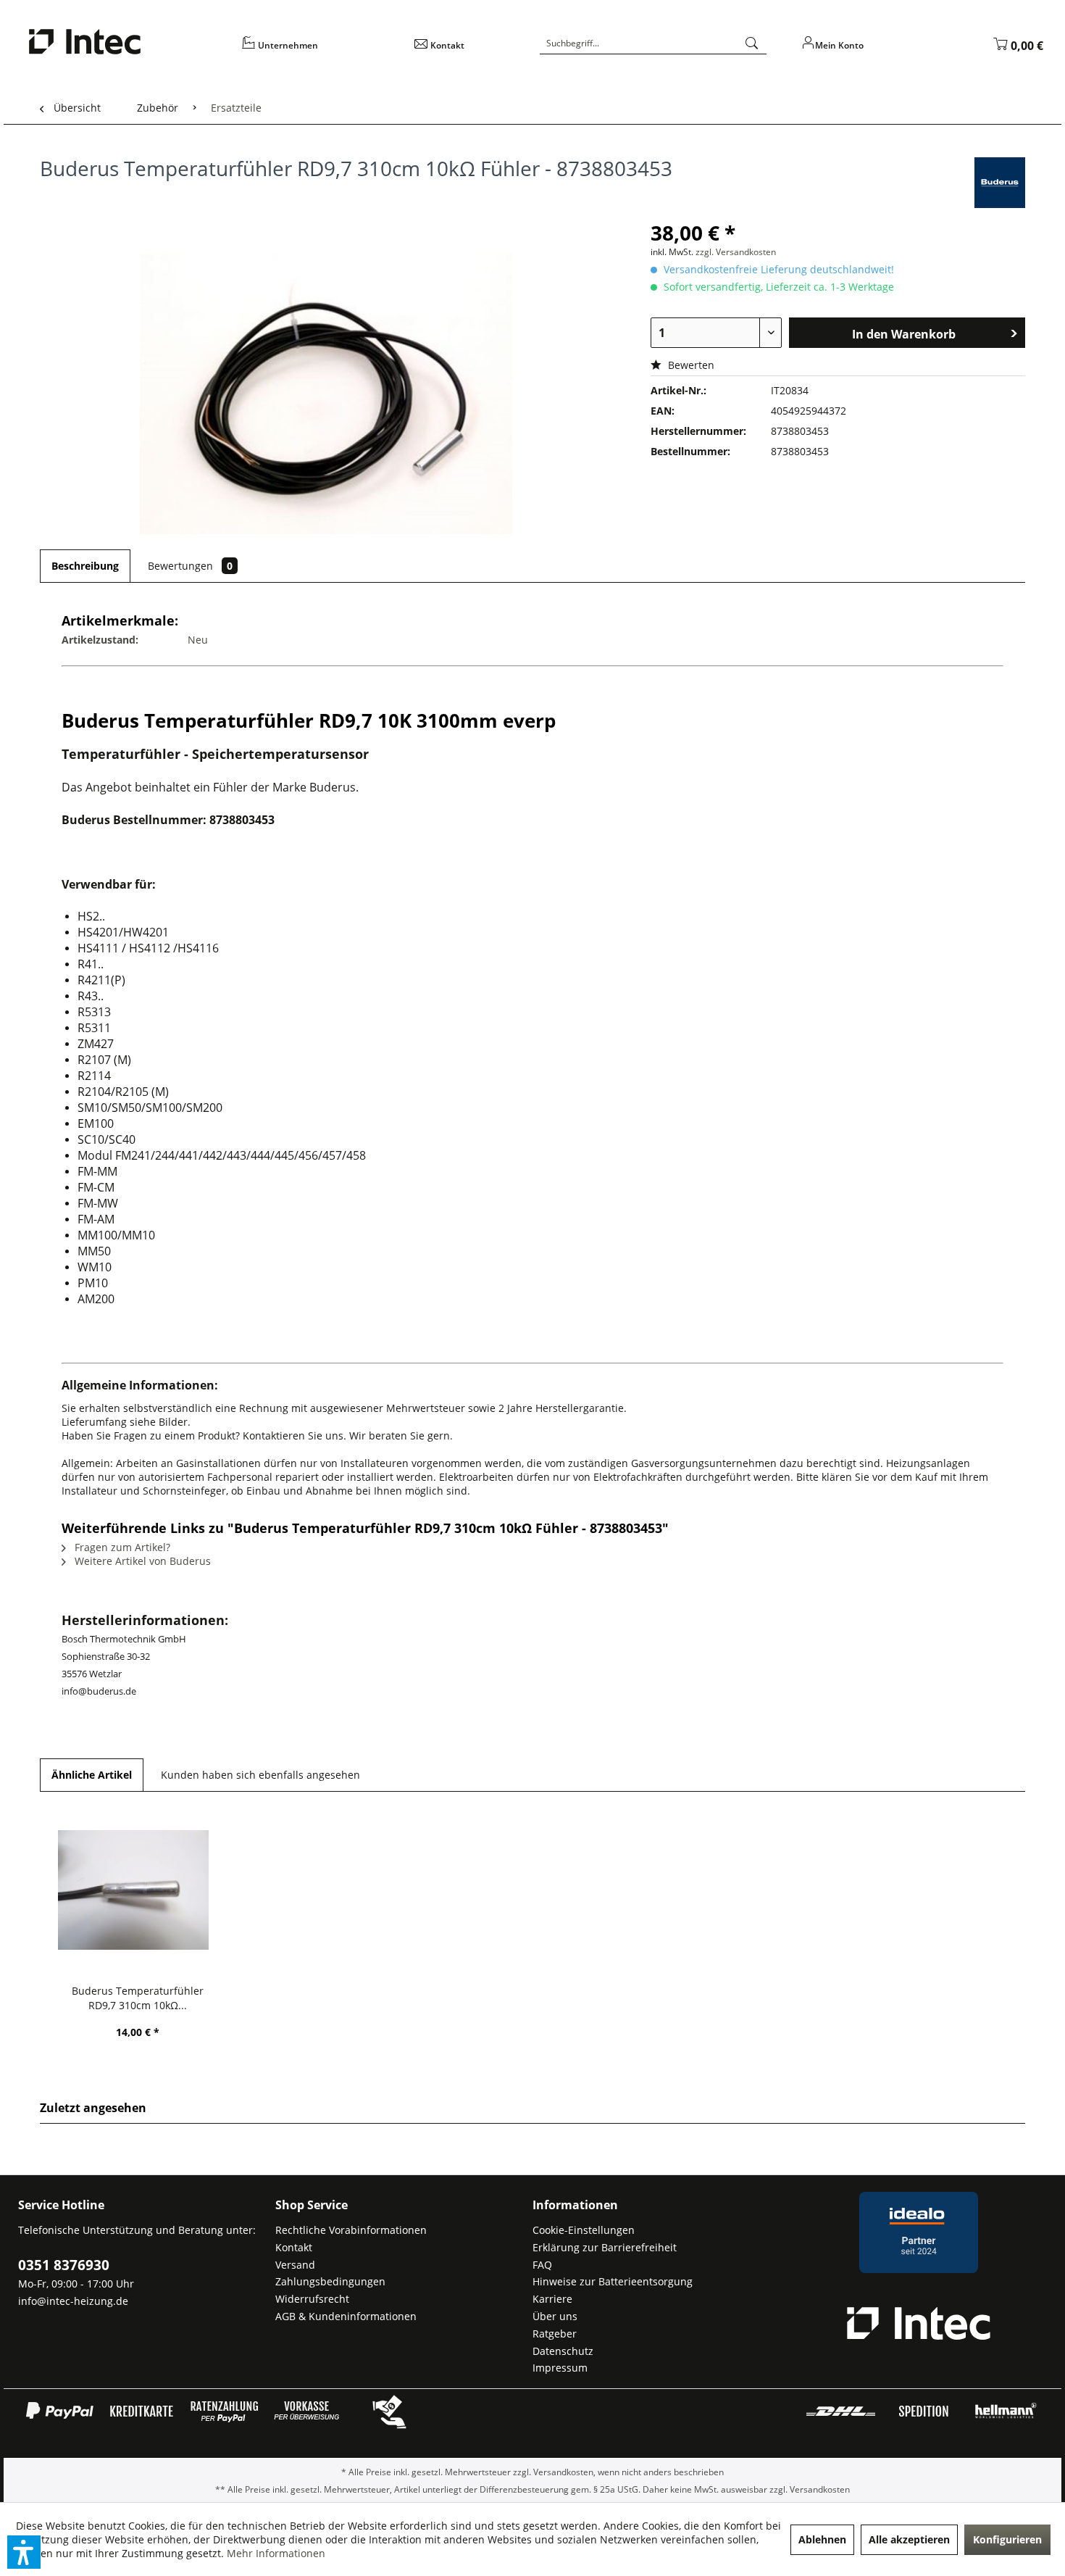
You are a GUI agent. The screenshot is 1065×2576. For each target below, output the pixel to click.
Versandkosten (563, 2472)
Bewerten (690, 365)
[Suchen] (752, 43)
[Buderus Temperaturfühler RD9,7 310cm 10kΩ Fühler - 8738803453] (138, 1890)
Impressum (560, 2368)
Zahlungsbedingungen (330, 2281)
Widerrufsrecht (312, 2299)
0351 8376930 (64, 2265)
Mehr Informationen (276, 2553)
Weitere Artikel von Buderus (141, 1561)
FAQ (542, 2265)
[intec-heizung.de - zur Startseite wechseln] (125, 42)
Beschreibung (85, 566)
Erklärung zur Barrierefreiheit (605, 2247)
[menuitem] (318, 50)
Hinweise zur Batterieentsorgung (613, 2281)
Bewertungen (190, 566)
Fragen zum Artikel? (121, 1547)
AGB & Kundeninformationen (346, 2316)
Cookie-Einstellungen (584, 2230)
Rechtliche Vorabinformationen (351, 2230)
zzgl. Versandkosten (736, 252)
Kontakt (294, 2247)
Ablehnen (822, 2539)
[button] (24, 2552)
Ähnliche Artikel (92, 1775)
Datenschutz (563, 2351)
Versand (295, 2265)
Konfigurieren (1007, 2539)
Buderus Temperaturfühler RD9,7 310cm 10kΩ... (138, 1998)
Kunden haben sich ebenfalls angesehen (260, 1775)
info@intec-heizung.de (73, 2301)
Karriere (552, 2299)
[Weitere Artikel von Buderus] (1000, 183)
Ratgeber (555, 2334)
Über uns (555, 2316)
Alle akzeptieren (909, 2539)
